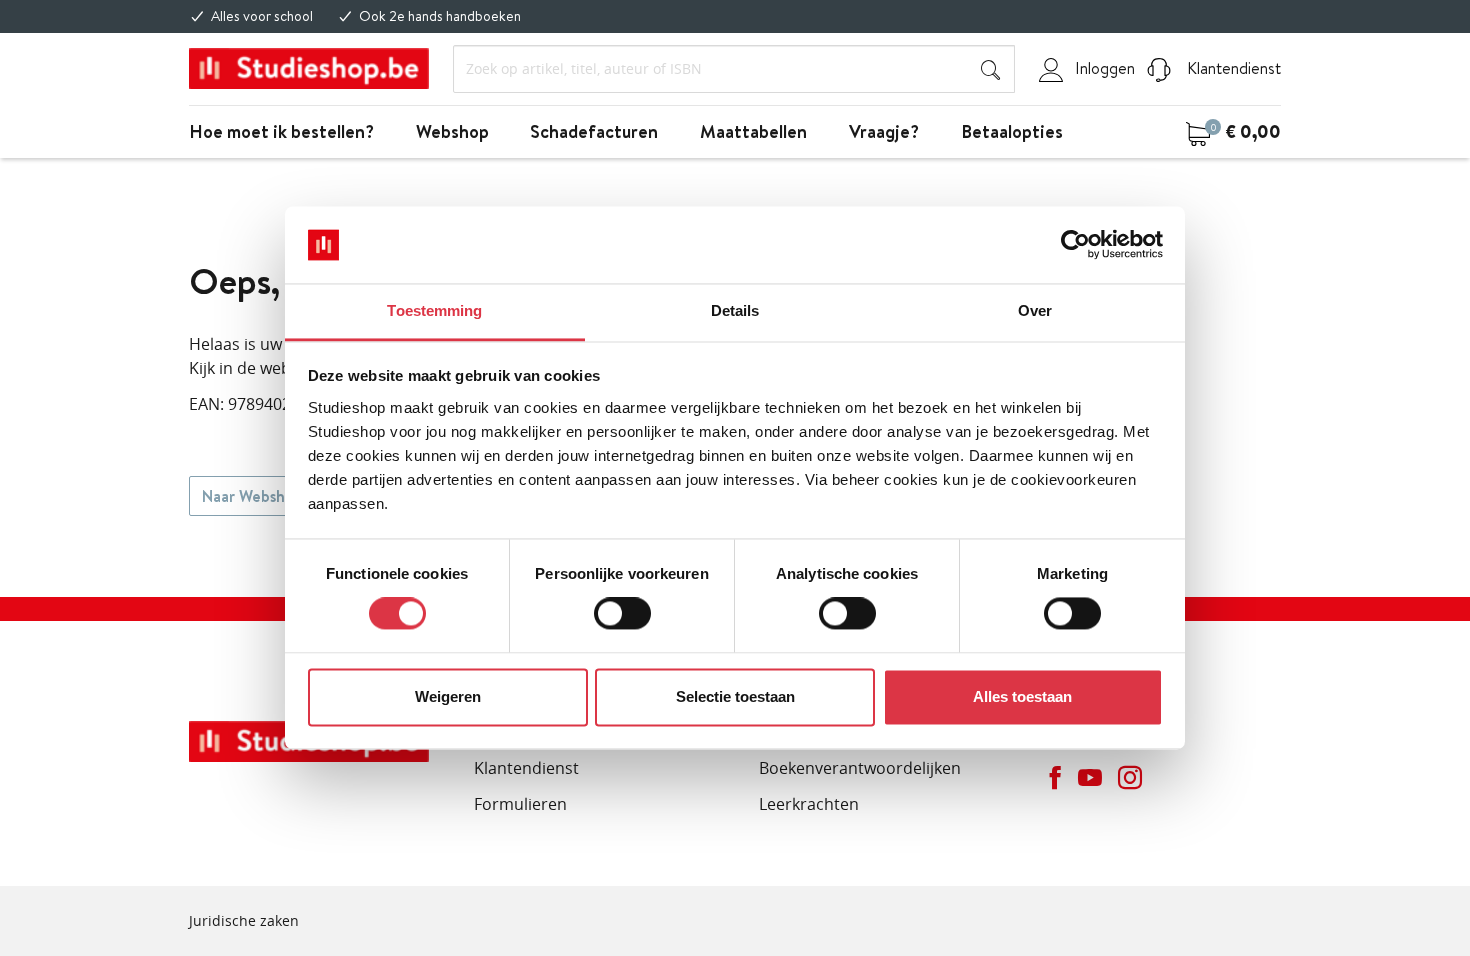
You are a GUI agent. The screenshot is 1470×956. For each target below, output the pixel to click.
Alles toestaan (1022, 696)
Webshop (452, 131)
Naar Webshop (252, 496)
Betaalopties (1012, 131)
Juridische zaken (244, 920)
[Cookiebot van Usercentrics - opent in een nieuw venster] (1075, 245)
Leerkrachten (809, 804)
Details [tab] (735, 310)
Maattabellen (753, 131)
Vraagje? (884, 131)
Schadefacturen (594, 131)
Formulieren (520, 804)
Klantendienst (1232, 68)
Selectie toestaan (735, 696)
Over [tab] (1035, 310)
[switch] (622, 614)
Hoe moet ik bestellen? (281, 131)
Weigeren (448, 696)
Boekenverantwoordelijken (860, 768)
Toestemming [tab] (434, 310)
